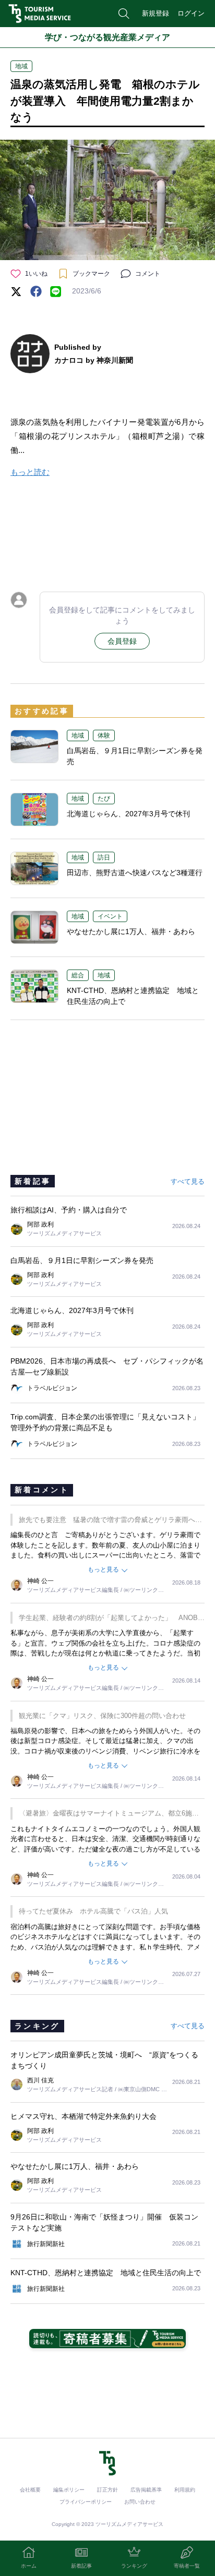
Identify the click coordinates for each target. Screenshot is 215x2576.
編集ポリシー (69, 2490)
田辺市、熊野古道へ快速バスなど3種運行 (135, 873)
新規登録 (156, 13)
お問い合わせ (140, 2502)
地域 (21, 66)
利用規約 (185, 2490)
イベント (110, 916)
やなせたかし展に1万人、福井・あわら (131, 931)
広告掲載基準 (146, 2490)
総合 (78, 975)
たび (104, 799)
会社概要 (30, 2490)
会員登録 (122, 641)
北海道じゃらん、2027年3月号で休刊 (128, 814)
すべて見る (188, 1181)
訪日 (104, 857)
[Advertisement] (107, 532)
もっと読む (30, 472)
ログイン (191, 13)
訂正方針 (107, 2490)
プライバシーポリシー (86, 2502)
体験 (104, 735)
